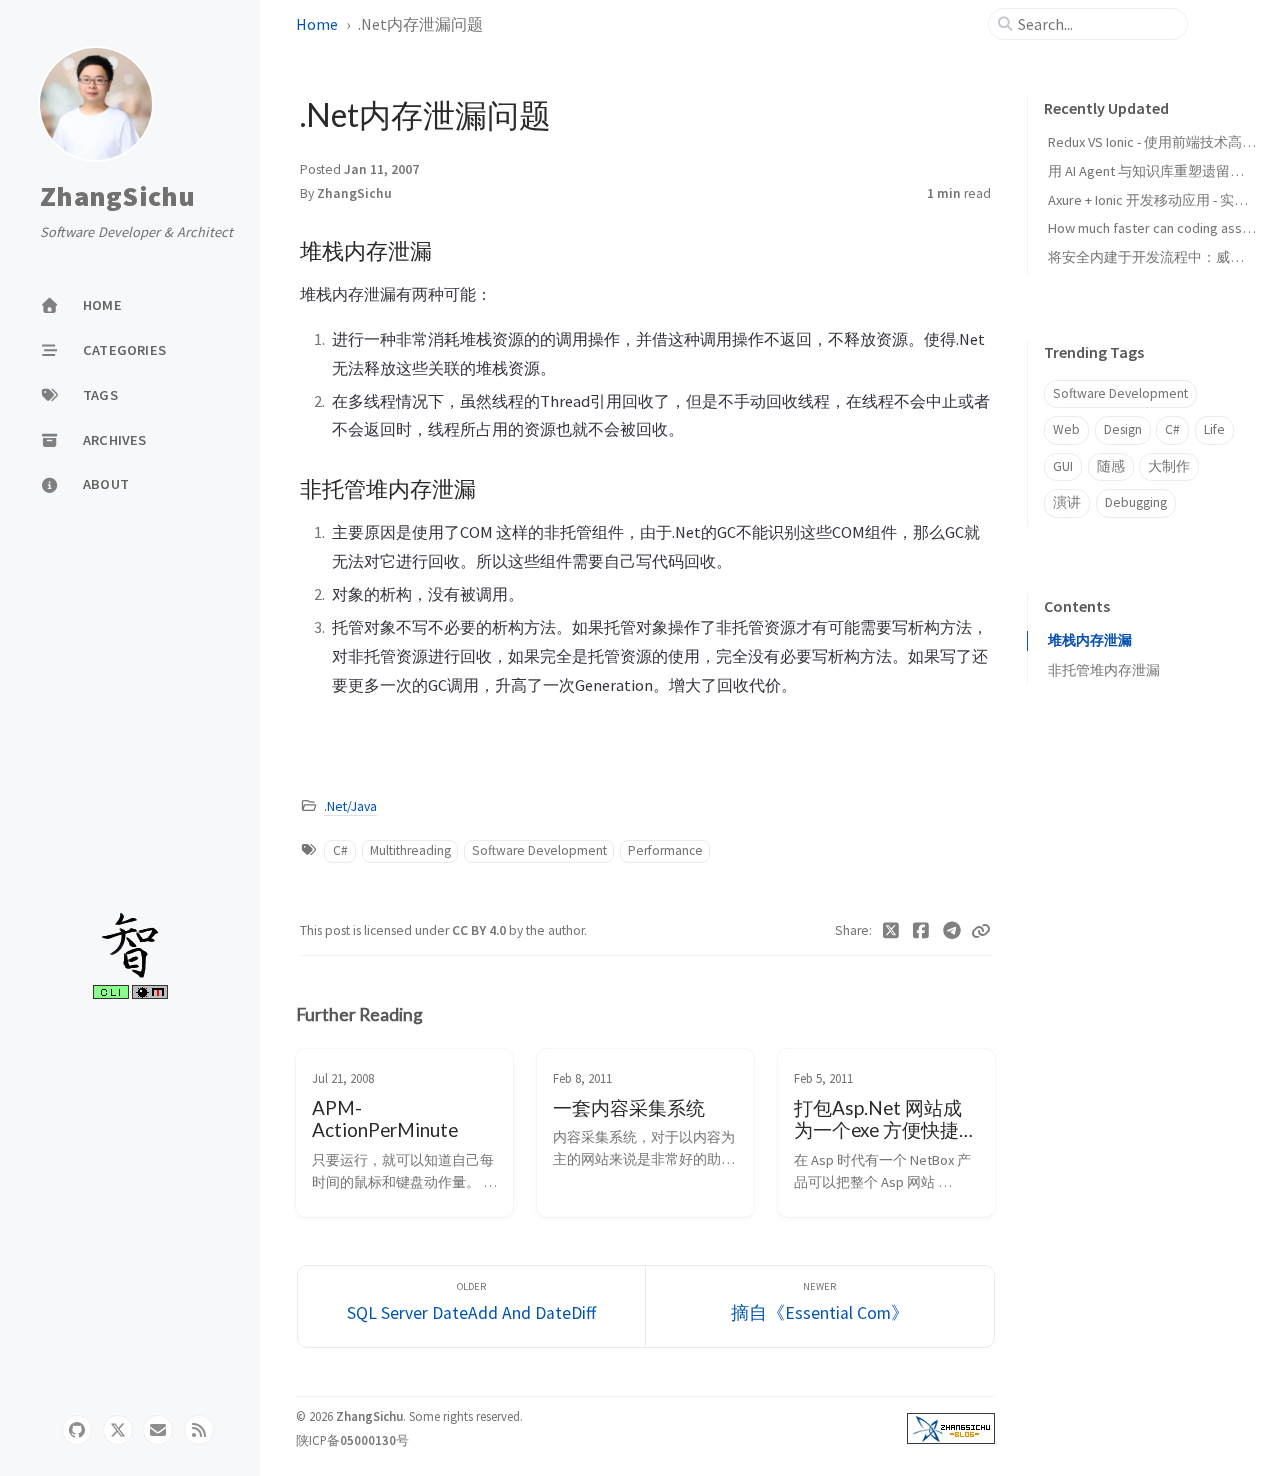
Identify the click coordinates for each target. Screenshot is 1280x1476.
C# (340, 850)
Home (317, 24)
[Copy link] (981, 931)
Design (1123, 429)
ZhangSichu (118, 197)
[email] (158, 1430)
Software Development (539, 850)
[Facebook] (921, 931)
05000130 (368, 1440)
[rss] (199, 1430)
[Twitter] (891, 931)
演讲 (1067, 502)
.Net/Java (350, 806)
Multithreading (410, 850)
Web (1066, 429)
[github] (77, 1430)
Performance (665, 850)
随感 (1111, 466)
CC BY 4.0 (480, 930)
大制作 (1169, 466)
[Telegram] (952, 931)
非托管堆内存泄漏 (1104, 670)
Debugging (1136, 502)
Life (1214, 429)
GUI (1063, 466)
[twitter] (118, 1430)
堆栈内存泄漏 (1090, 640)
